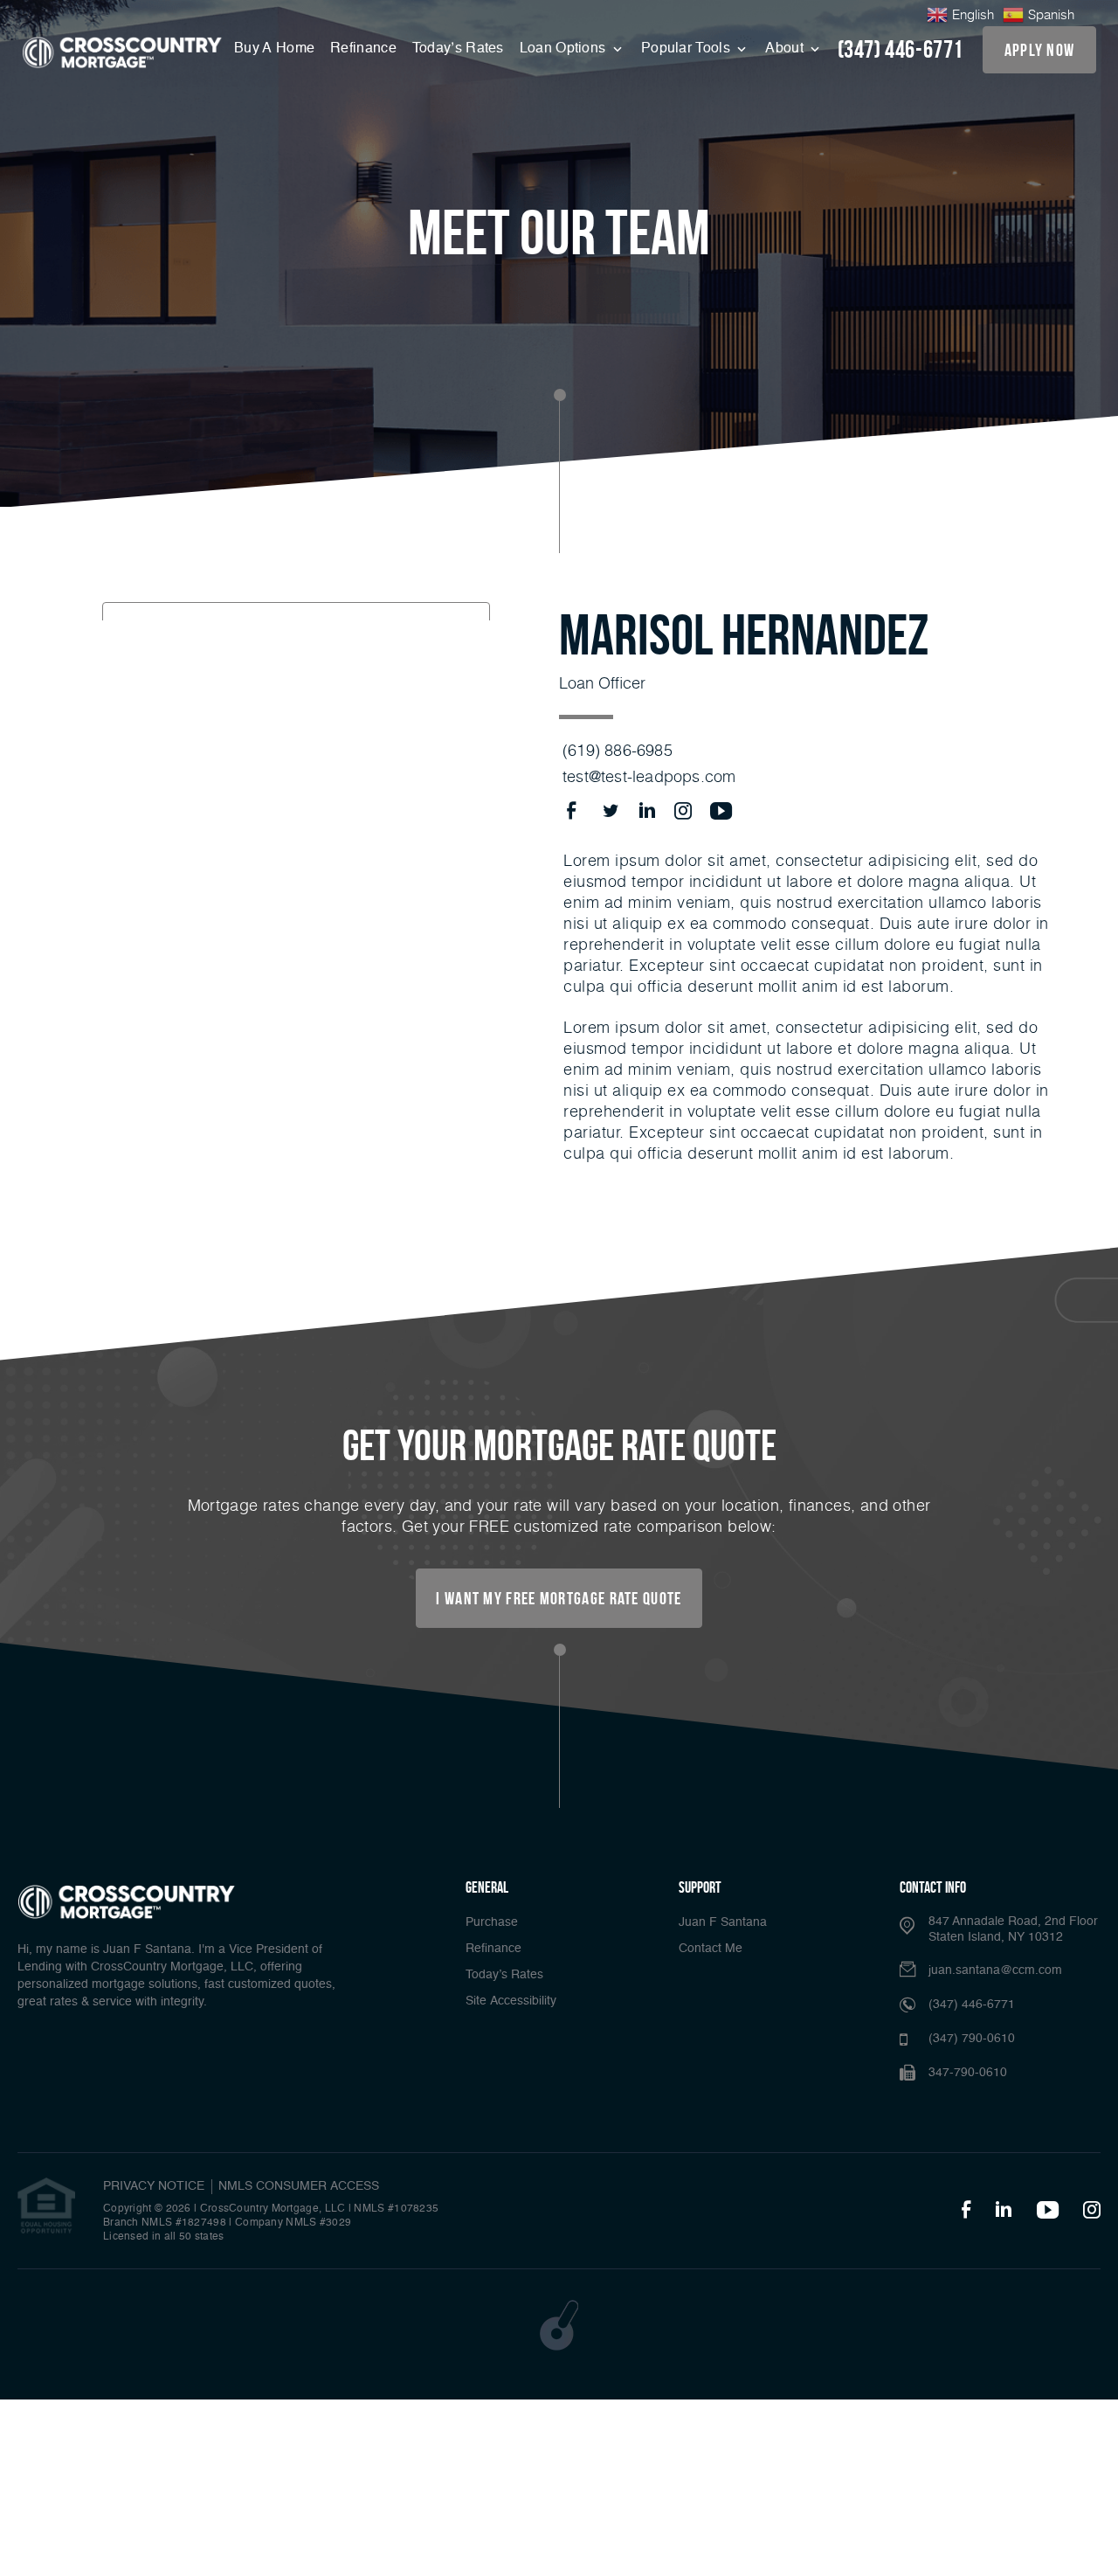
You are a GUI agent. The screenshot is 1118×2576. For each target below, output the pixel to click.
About (786, 49)
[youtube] (715, 810)
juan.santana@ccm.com (995, 1970)
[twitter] (607, 810)
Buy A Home (274, 49)
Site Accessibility (511, 2001)
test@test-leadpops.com (649, 776)
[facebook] (572, 810)
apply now (1040, 50)
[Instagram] (1092, 2211)
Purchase (492, 1922)
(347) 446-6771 (901, 49)
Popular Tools (687, 49)
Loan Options (565, 49)
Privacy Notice (154, 2186)
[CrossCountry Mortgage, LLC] (122, 52)
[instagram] (679, 810)
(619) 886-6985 (618, 750)
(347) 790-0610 (972, 2039)
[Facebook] (966, 2211)
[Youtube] (1048, 2211)
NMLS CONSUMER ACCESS (299, 2186)
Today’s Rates (458, 49)
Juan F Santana (723, 1922)
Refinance (363, 49)
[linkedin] (643, 810)
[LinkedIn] (1004, 2211)
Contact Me (711, 1949)
